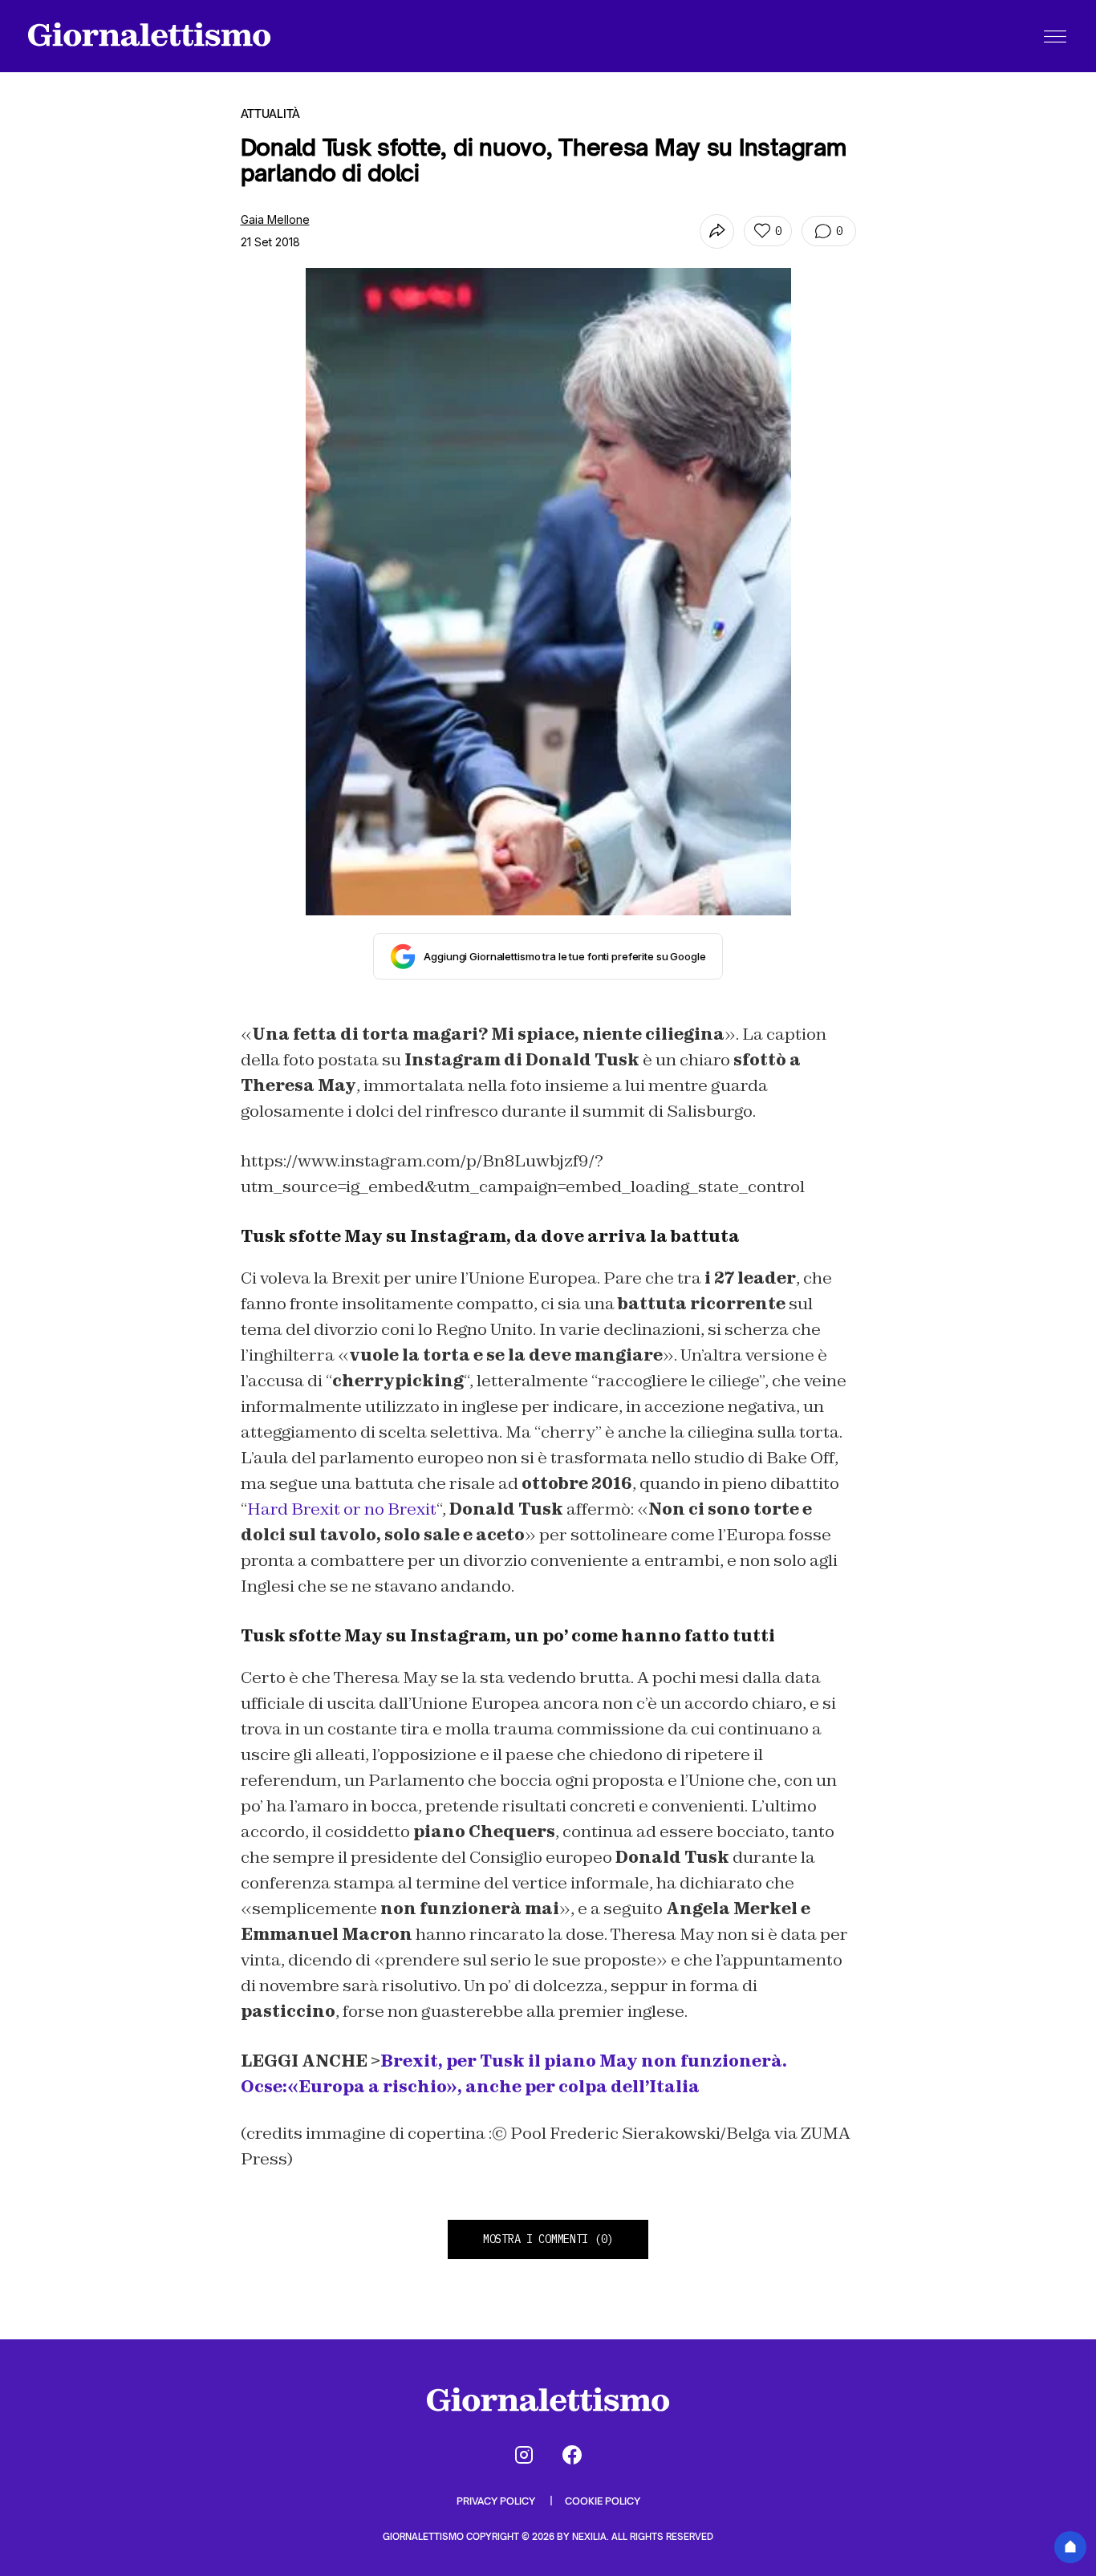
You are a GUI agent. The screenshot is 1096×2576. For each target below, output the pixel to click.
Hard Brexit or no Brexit (342, 1509)
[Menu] (1055, 36)
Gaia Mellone (275, 219)
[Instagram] (524, 2455)
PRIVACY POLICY (497, 2501)
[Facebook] (572, 2455)
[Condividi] (717, 231)
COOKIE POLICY (603, 2501)
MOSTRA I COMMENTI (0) (548, 2239)
